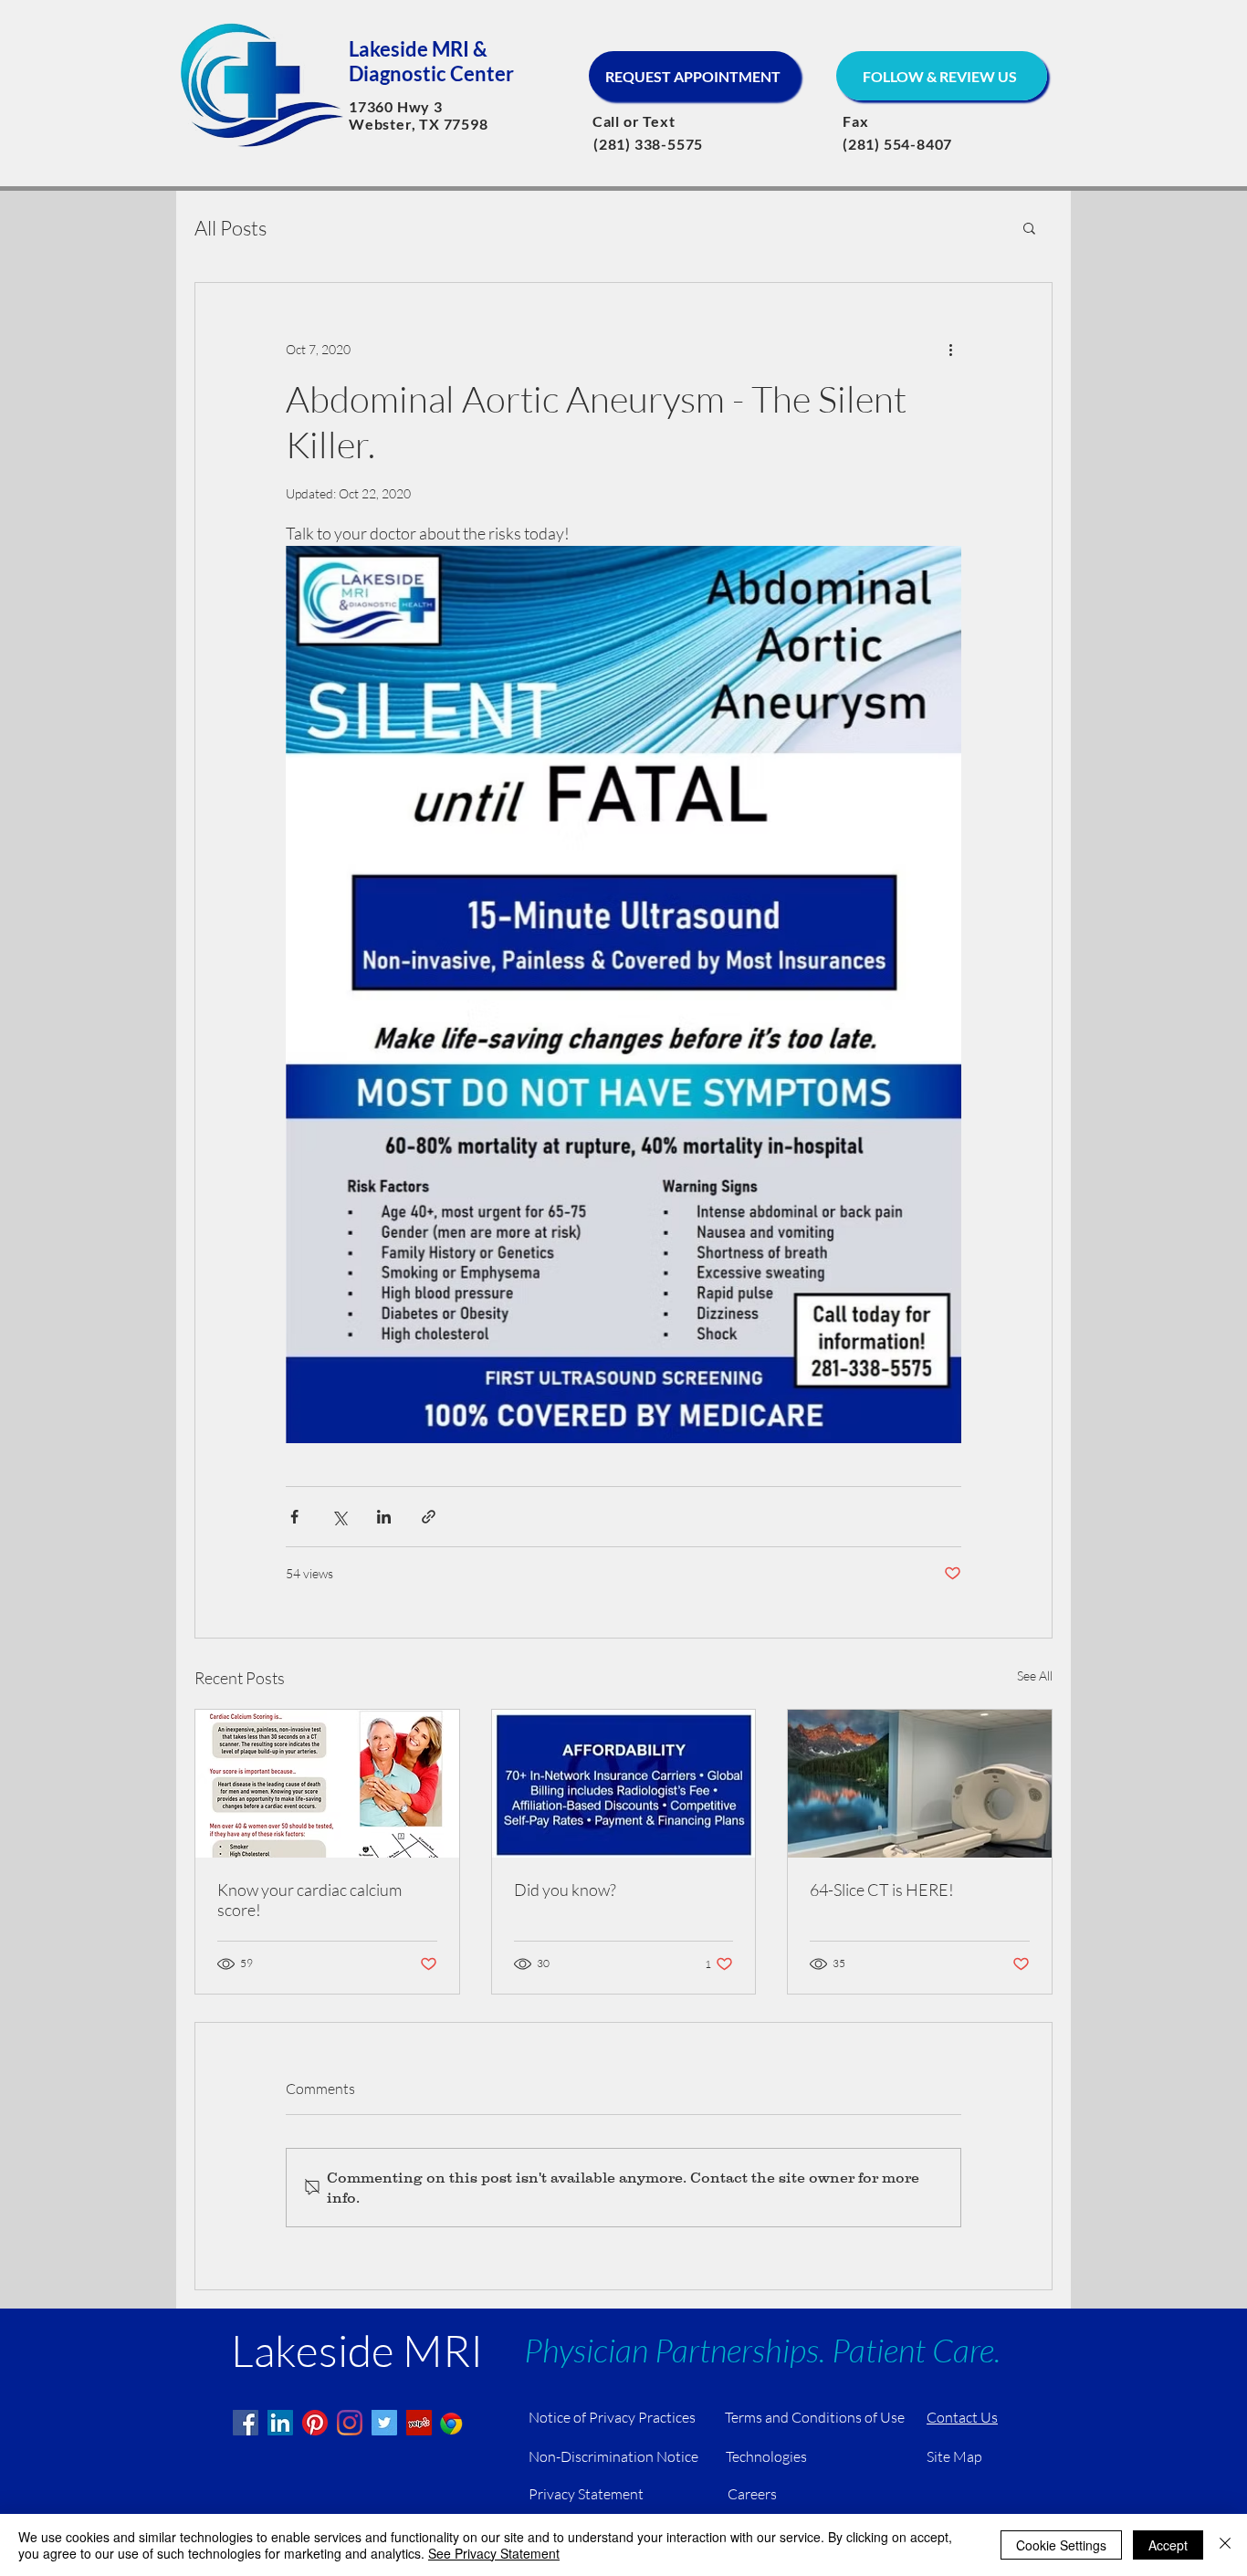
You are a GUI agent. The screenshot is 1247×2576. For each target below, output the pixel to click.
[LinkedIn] (280, 2423)
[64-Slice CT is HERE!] (920, 1784)
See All (1035, 1675)
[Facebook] (246, 2423)
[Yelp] (419, 2423)
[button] (1029, 227)
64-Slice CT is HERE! (882, 1890)
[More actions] (950, 349)
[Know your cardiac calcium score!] (327, 1784)
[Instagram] (350, 2423)
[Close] (1225, 2545)
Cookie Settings (1061, 2545)
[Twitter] (384, 2423)
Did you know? (565, 1890)
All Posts (231, 228)
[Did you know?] (624, 1784)
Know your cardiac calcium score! (309, 1900)
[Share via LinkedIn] (384, 1517)
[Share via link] (429, 1517)
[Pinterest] (315, 2423)
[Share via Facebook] (294, 1517)
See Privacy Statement (494, 2553)
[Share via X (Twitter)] (339, 1517)
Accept (1168, 2545)
